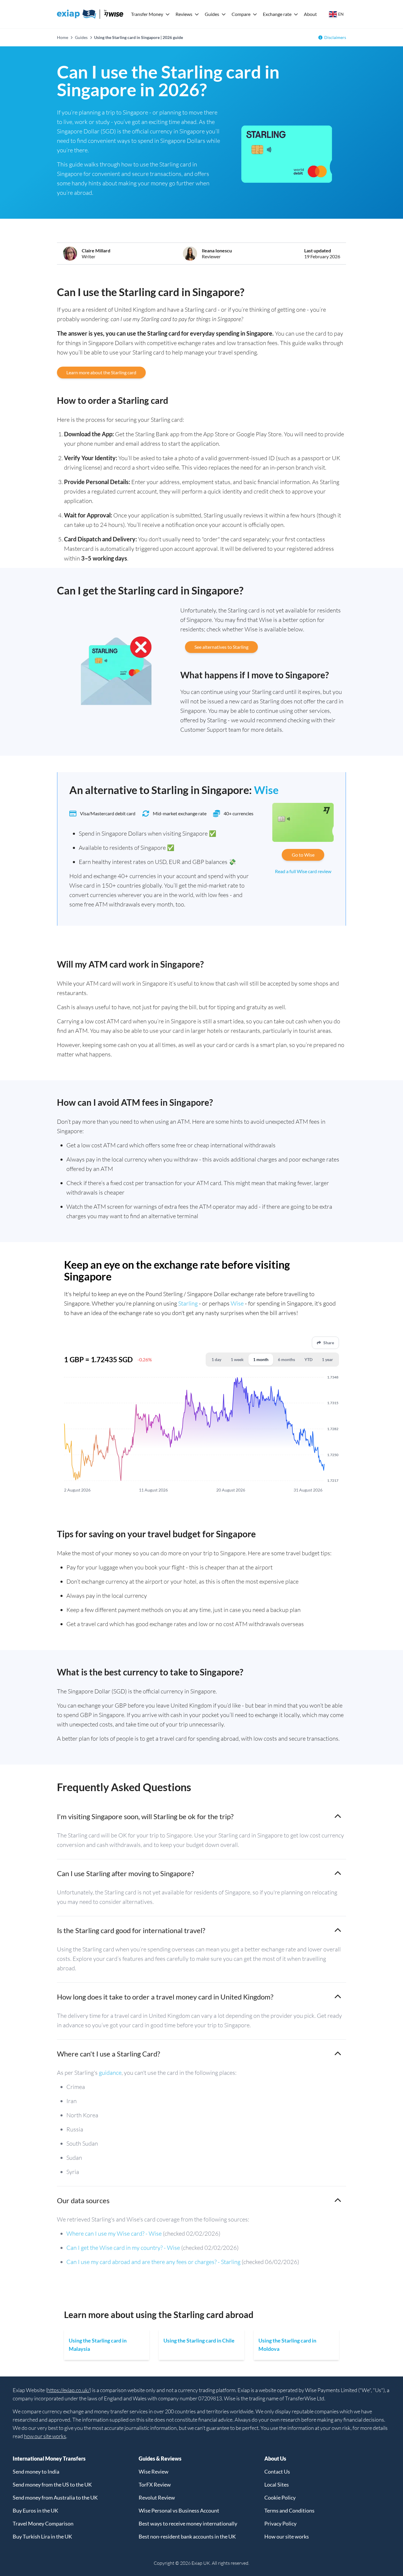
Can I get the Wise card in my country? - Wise (123, 2248)
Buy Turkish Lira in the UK (42, 2536)
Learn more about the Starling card (101, 372)
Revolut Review (157, 2497)
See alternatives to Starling (221, 647)
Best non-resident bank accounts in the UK (187, 2536)
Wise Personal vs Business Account (179, 2510)
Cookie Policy (280, 2497)
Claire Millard (96, 250)
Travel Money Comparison (43, 2523)
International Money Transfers (49, 2459)
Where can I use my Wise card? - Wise (114, 2233)
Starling (188, 1303)
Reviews (184, 14)
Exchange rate (277, 14)
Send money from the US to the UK (52, 2484)
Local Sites (277, 2484)
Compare (241, 14)
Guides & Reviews (160, 2459)
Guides (212, 14)
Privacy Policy (280, 2523)
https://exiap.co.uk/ (68, 2390)
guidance (110, 2073)
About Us (275, 2459)
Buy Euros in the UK (35, 2510)
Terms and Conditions (289, 2510)
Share (329, 1343)
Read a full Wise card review (303, 871)
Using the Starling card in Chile (199, 2340)
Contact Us (277, 2472)
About (310, 14)
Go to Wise (303, 855)
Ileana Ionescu (217, 250)
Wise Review (154, 2472)
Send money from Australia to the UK (55, 2497)
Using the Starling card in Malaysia (98, 2345)
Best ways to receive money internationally (188, 2523)
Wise (266, 790)
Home (63, 37)
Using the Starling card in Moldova (287, 2345)
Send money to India (36, 2472)
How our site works (287, 2536)
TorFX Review (155, 2484)
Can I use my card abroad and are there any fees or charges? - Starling (153, 2262)
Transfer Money (147, 14)
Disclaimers (335, 37)
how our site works (45, 2436)
